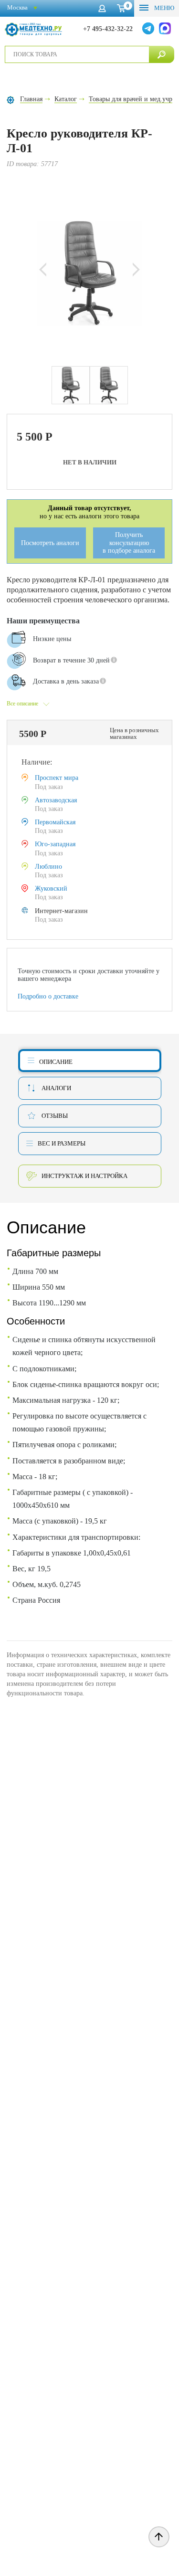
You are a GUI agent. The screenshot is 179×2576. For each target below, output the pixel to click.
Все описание (22, 704)
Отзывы (55, 1116)
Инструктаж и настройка (84, 1176)
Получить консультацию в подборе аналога (129, 543)
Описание (56, 1062)
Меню (163, 8)
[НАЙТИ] (162, 54)
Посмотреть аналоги (50, 543)
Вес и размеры (62, 1143)
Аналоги (56, 1088)
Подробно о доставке (48, 996)
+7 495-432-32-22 (108, 29)
